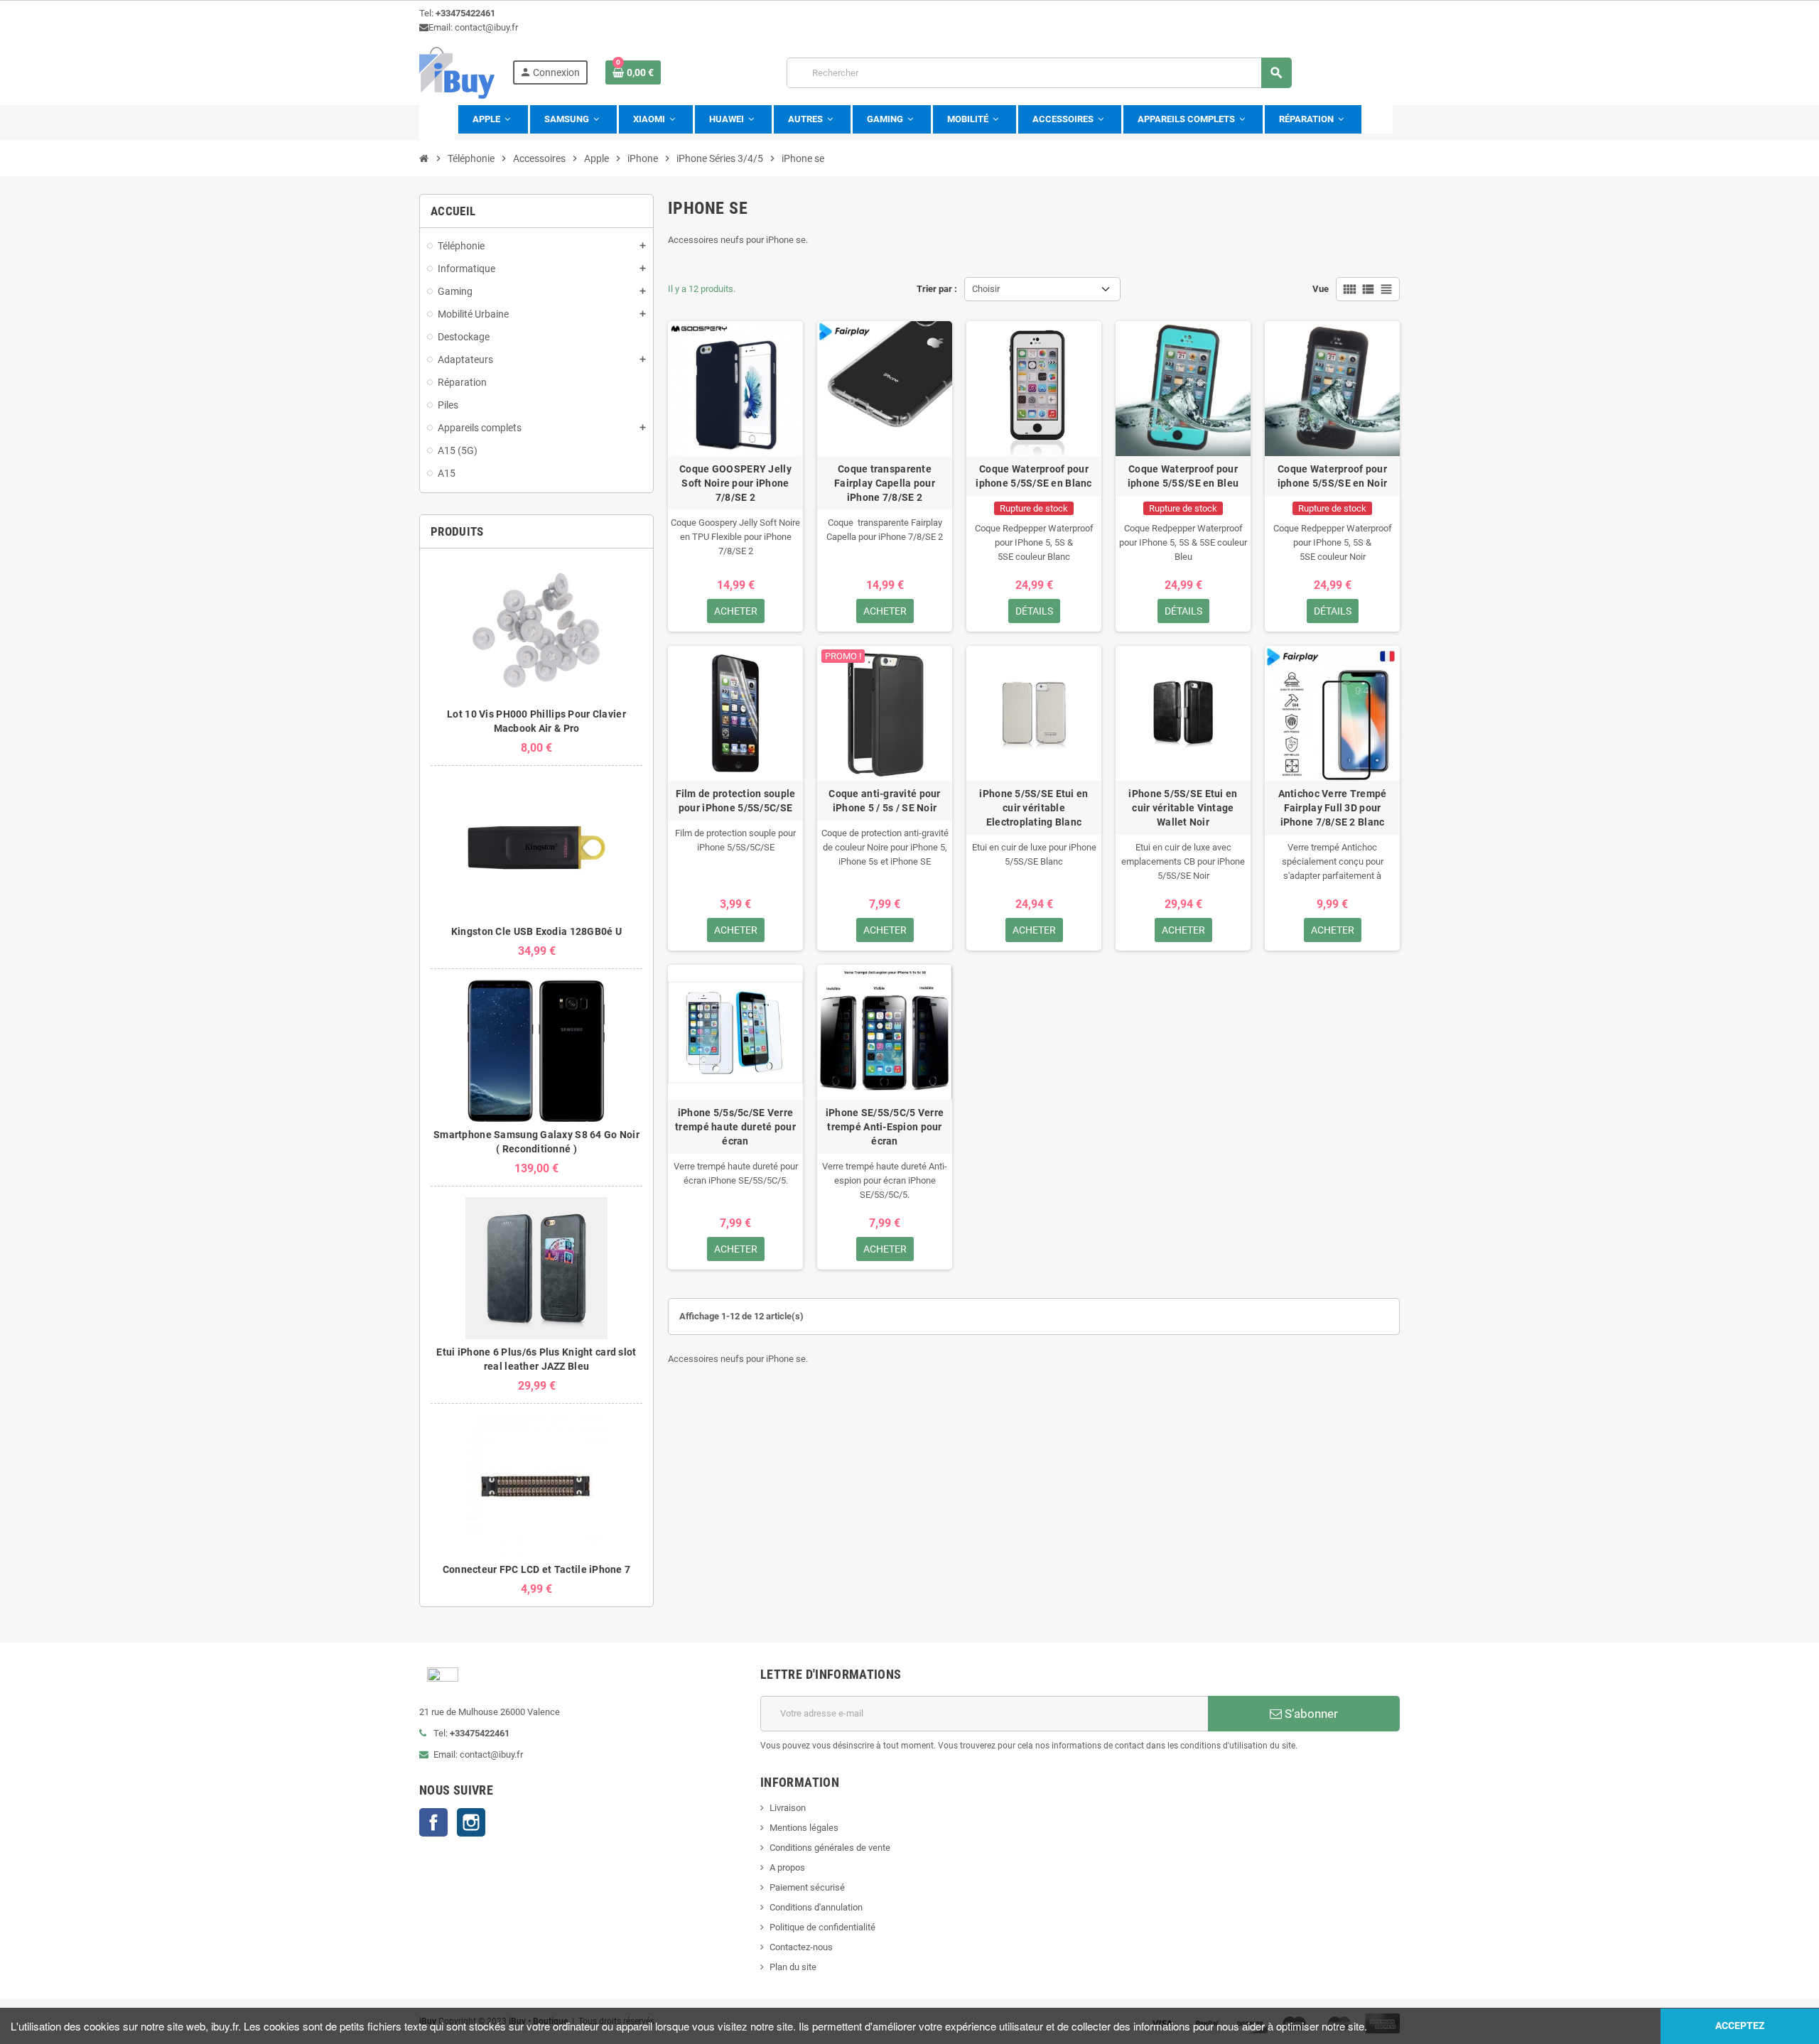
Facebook (433, 1822)
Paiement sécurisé (807, 1887)
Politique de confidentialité (822, 1927)
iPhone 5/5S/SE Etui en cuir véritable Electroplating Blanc (1033, 808)
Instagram (471, 1822)
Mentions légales (804, 1828)
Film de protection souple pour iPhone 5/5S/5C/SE (736, 801)
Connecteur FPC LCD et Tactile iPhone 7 (537, 1569)
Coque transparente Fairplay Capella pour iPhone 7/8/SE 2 (885, 483)
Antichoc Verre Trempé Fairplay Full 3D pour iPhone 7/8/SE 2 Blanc (1333, 808)
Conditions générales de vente (830, 1848)
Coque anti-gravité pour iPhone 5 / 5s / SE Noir (884, 801)
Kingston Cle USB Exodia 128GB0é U (536, 931)
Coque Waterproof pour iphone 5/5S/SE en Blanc (1033, 476)
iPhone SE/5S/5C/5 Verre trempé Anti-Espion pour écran (885, 1127)
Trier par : (937, 289)
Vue (1321, 289)
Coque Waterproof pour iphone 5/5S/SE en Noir (1332, 476)
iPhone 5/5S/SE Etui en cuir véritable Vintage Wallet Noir (1183, 808)
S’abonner (1310, 1714)
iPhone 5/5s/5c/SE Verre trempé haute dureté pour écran (735, 1127)
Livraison (788, 1808)
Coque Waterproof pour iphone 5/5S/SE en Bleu (1183, 476)
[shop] (457, 72)
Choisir (986, 289)
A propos (787, 1867)
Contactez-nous (801, 1947)
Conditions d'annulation (816, 1907)
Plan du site (793, 1967)
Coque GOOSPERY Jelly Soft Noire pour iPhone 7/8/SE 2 (735, 483)
